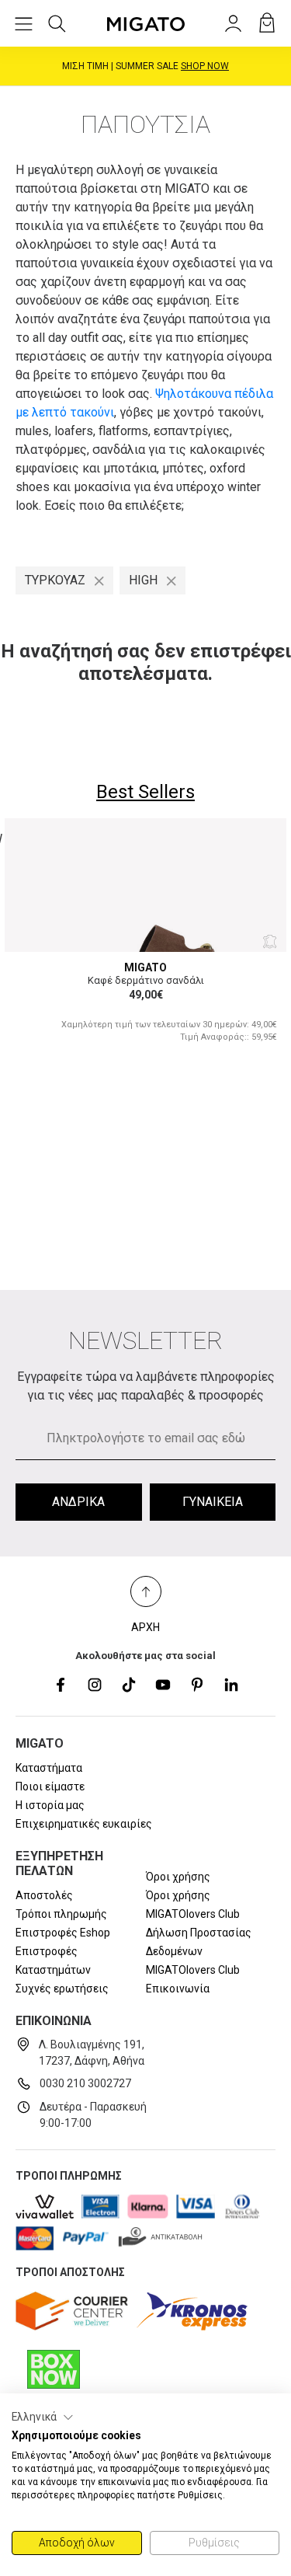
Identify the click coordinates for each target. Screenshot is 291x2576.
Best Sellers (145, 792)
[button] (43, 2417)
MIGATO (145, 967)
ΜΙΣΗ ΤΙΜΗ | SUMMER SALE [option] (145, 66)
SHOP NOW (205, 66)
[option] (145, 940)
